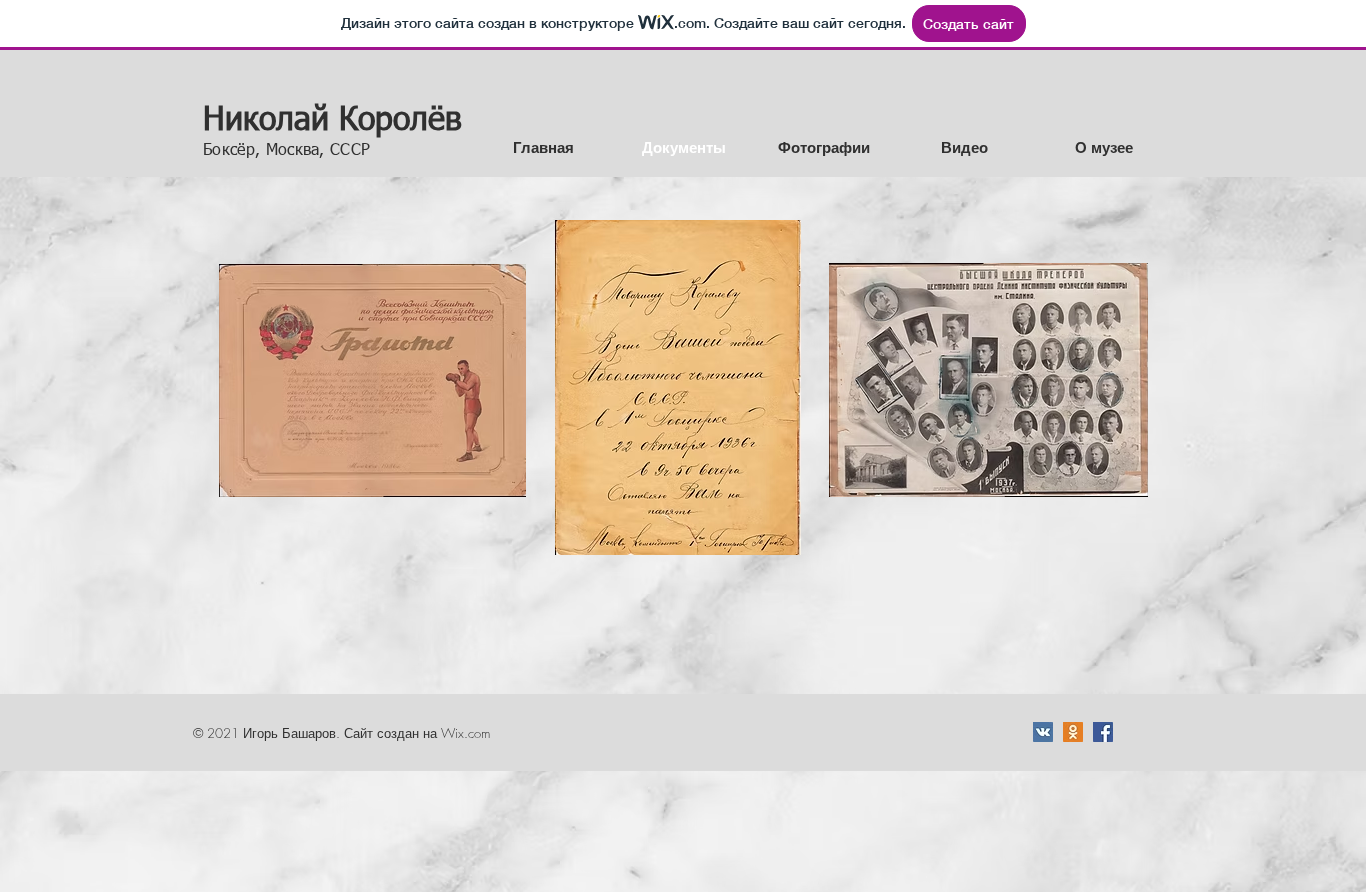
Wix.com (465, 733)
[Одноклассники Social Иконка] (1073, 732)
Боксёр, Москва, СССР (286, 151)
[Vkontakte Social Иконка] (1043, 732)
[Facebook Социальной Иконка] (1103, 732)
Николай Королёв (332, 121)
